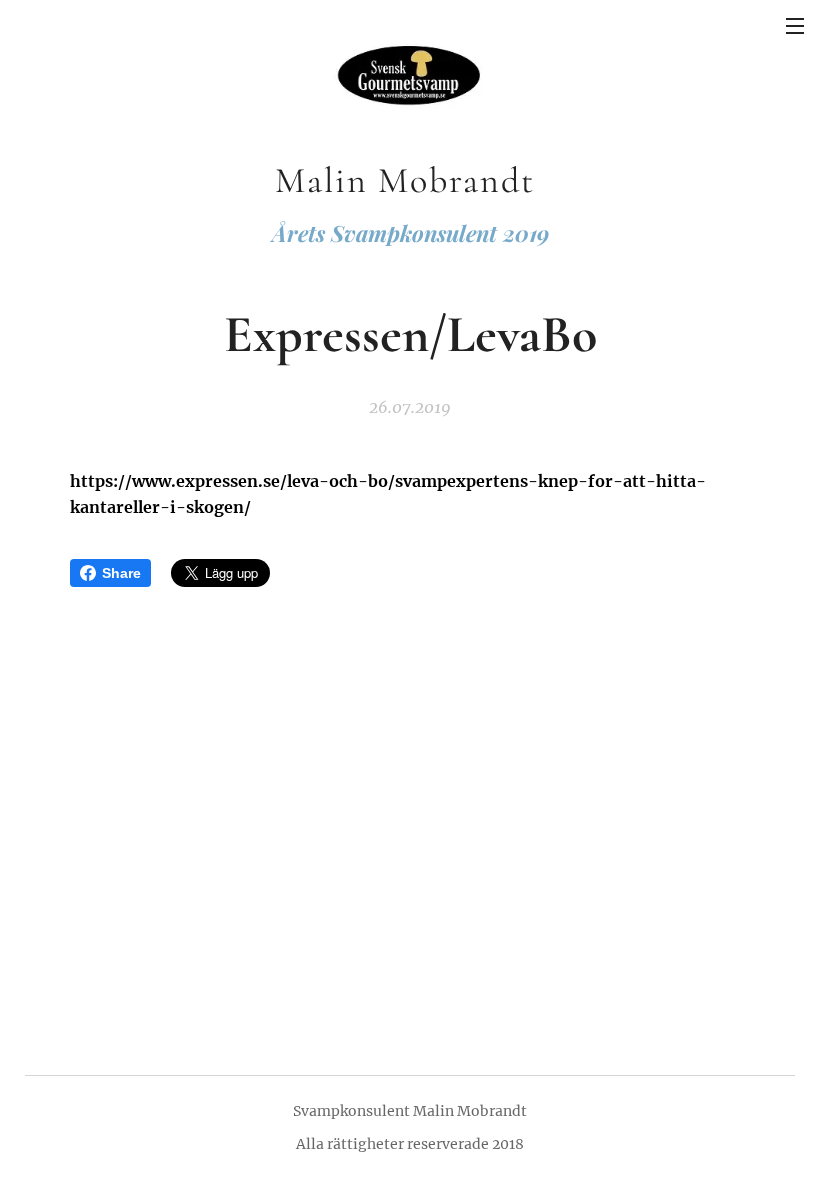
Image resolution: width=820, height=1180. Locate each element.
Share (121, 573)
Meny (795, 25)
